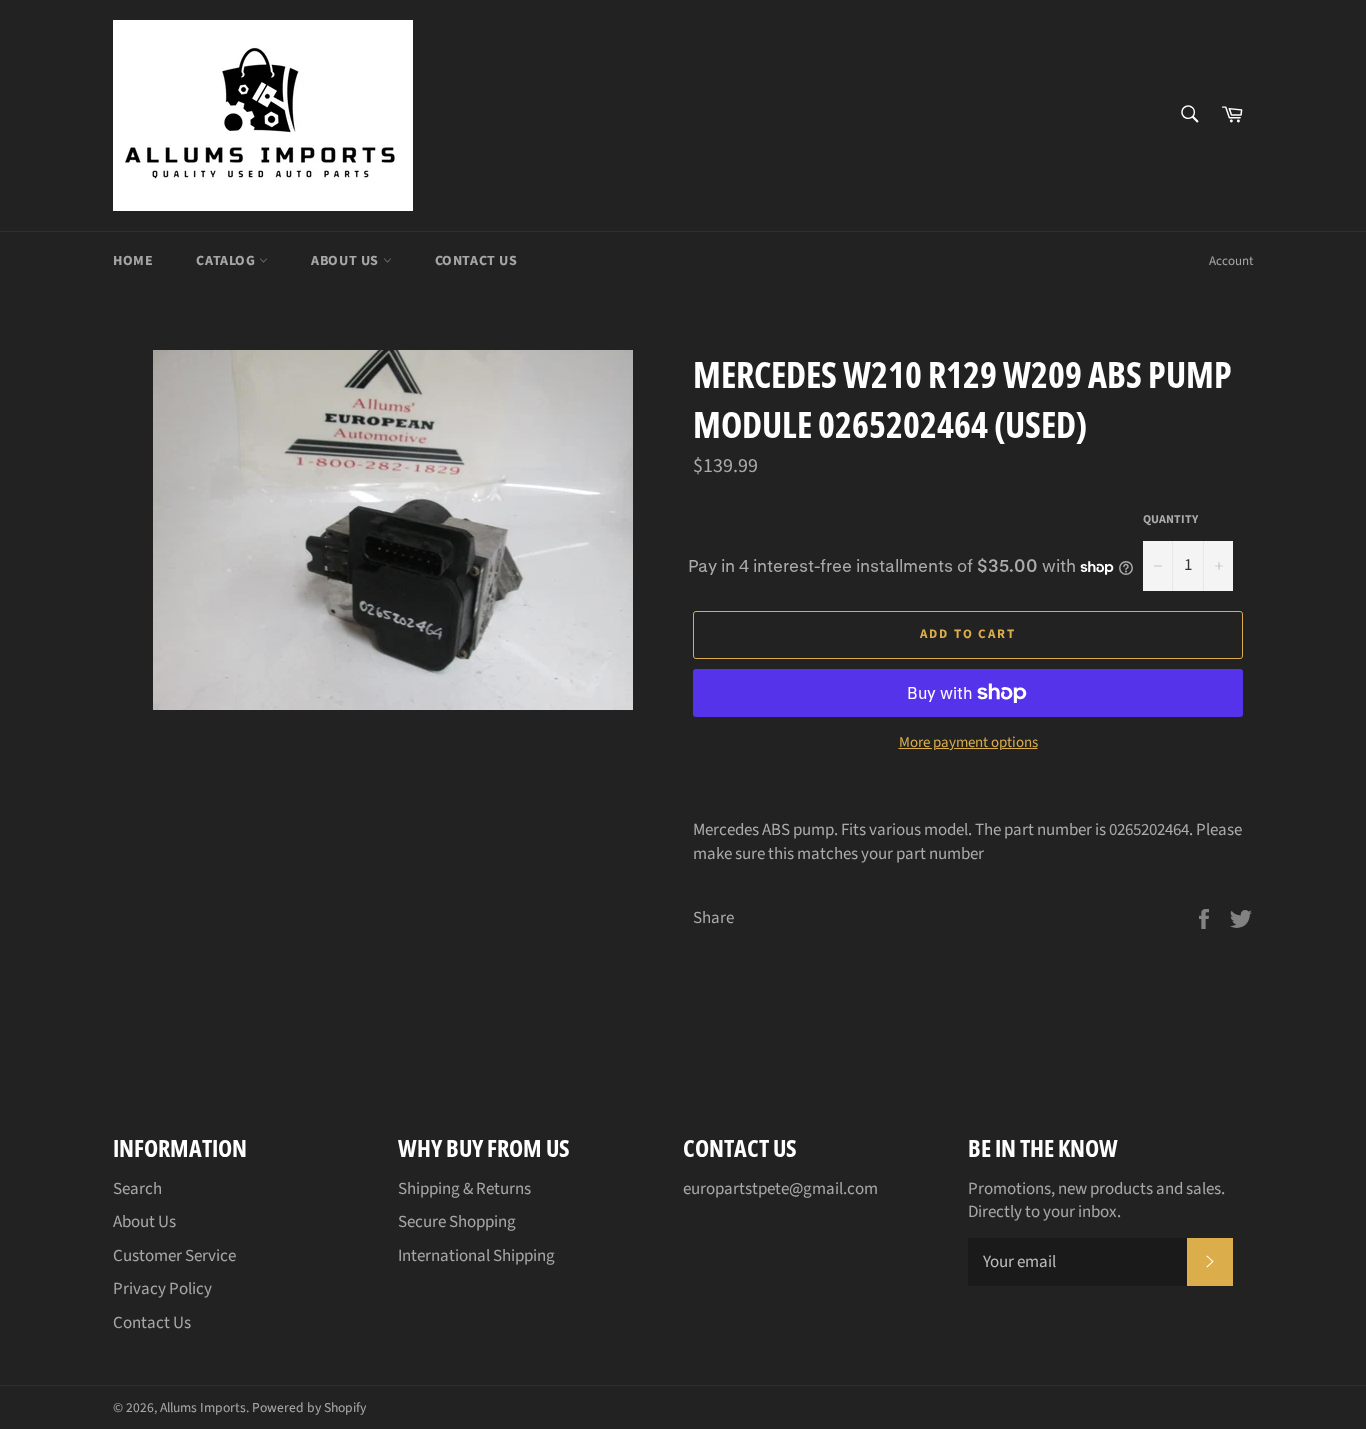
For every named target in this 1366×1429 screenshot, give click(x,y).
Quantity (1170, 520)
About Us (346, 261)
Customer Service (174, 1256)
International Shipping (476, 1256)
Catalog (227, 261)
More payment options (968, 743)
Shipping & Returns (464, 1189)
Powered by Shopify (309, 1407)
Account (1231, 261)
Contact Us (476, 261)
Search (137, 1189)
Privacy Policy (162, 1289)
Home (133, 261)
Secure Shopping (457, 1222)
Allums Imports (203, 1407)
